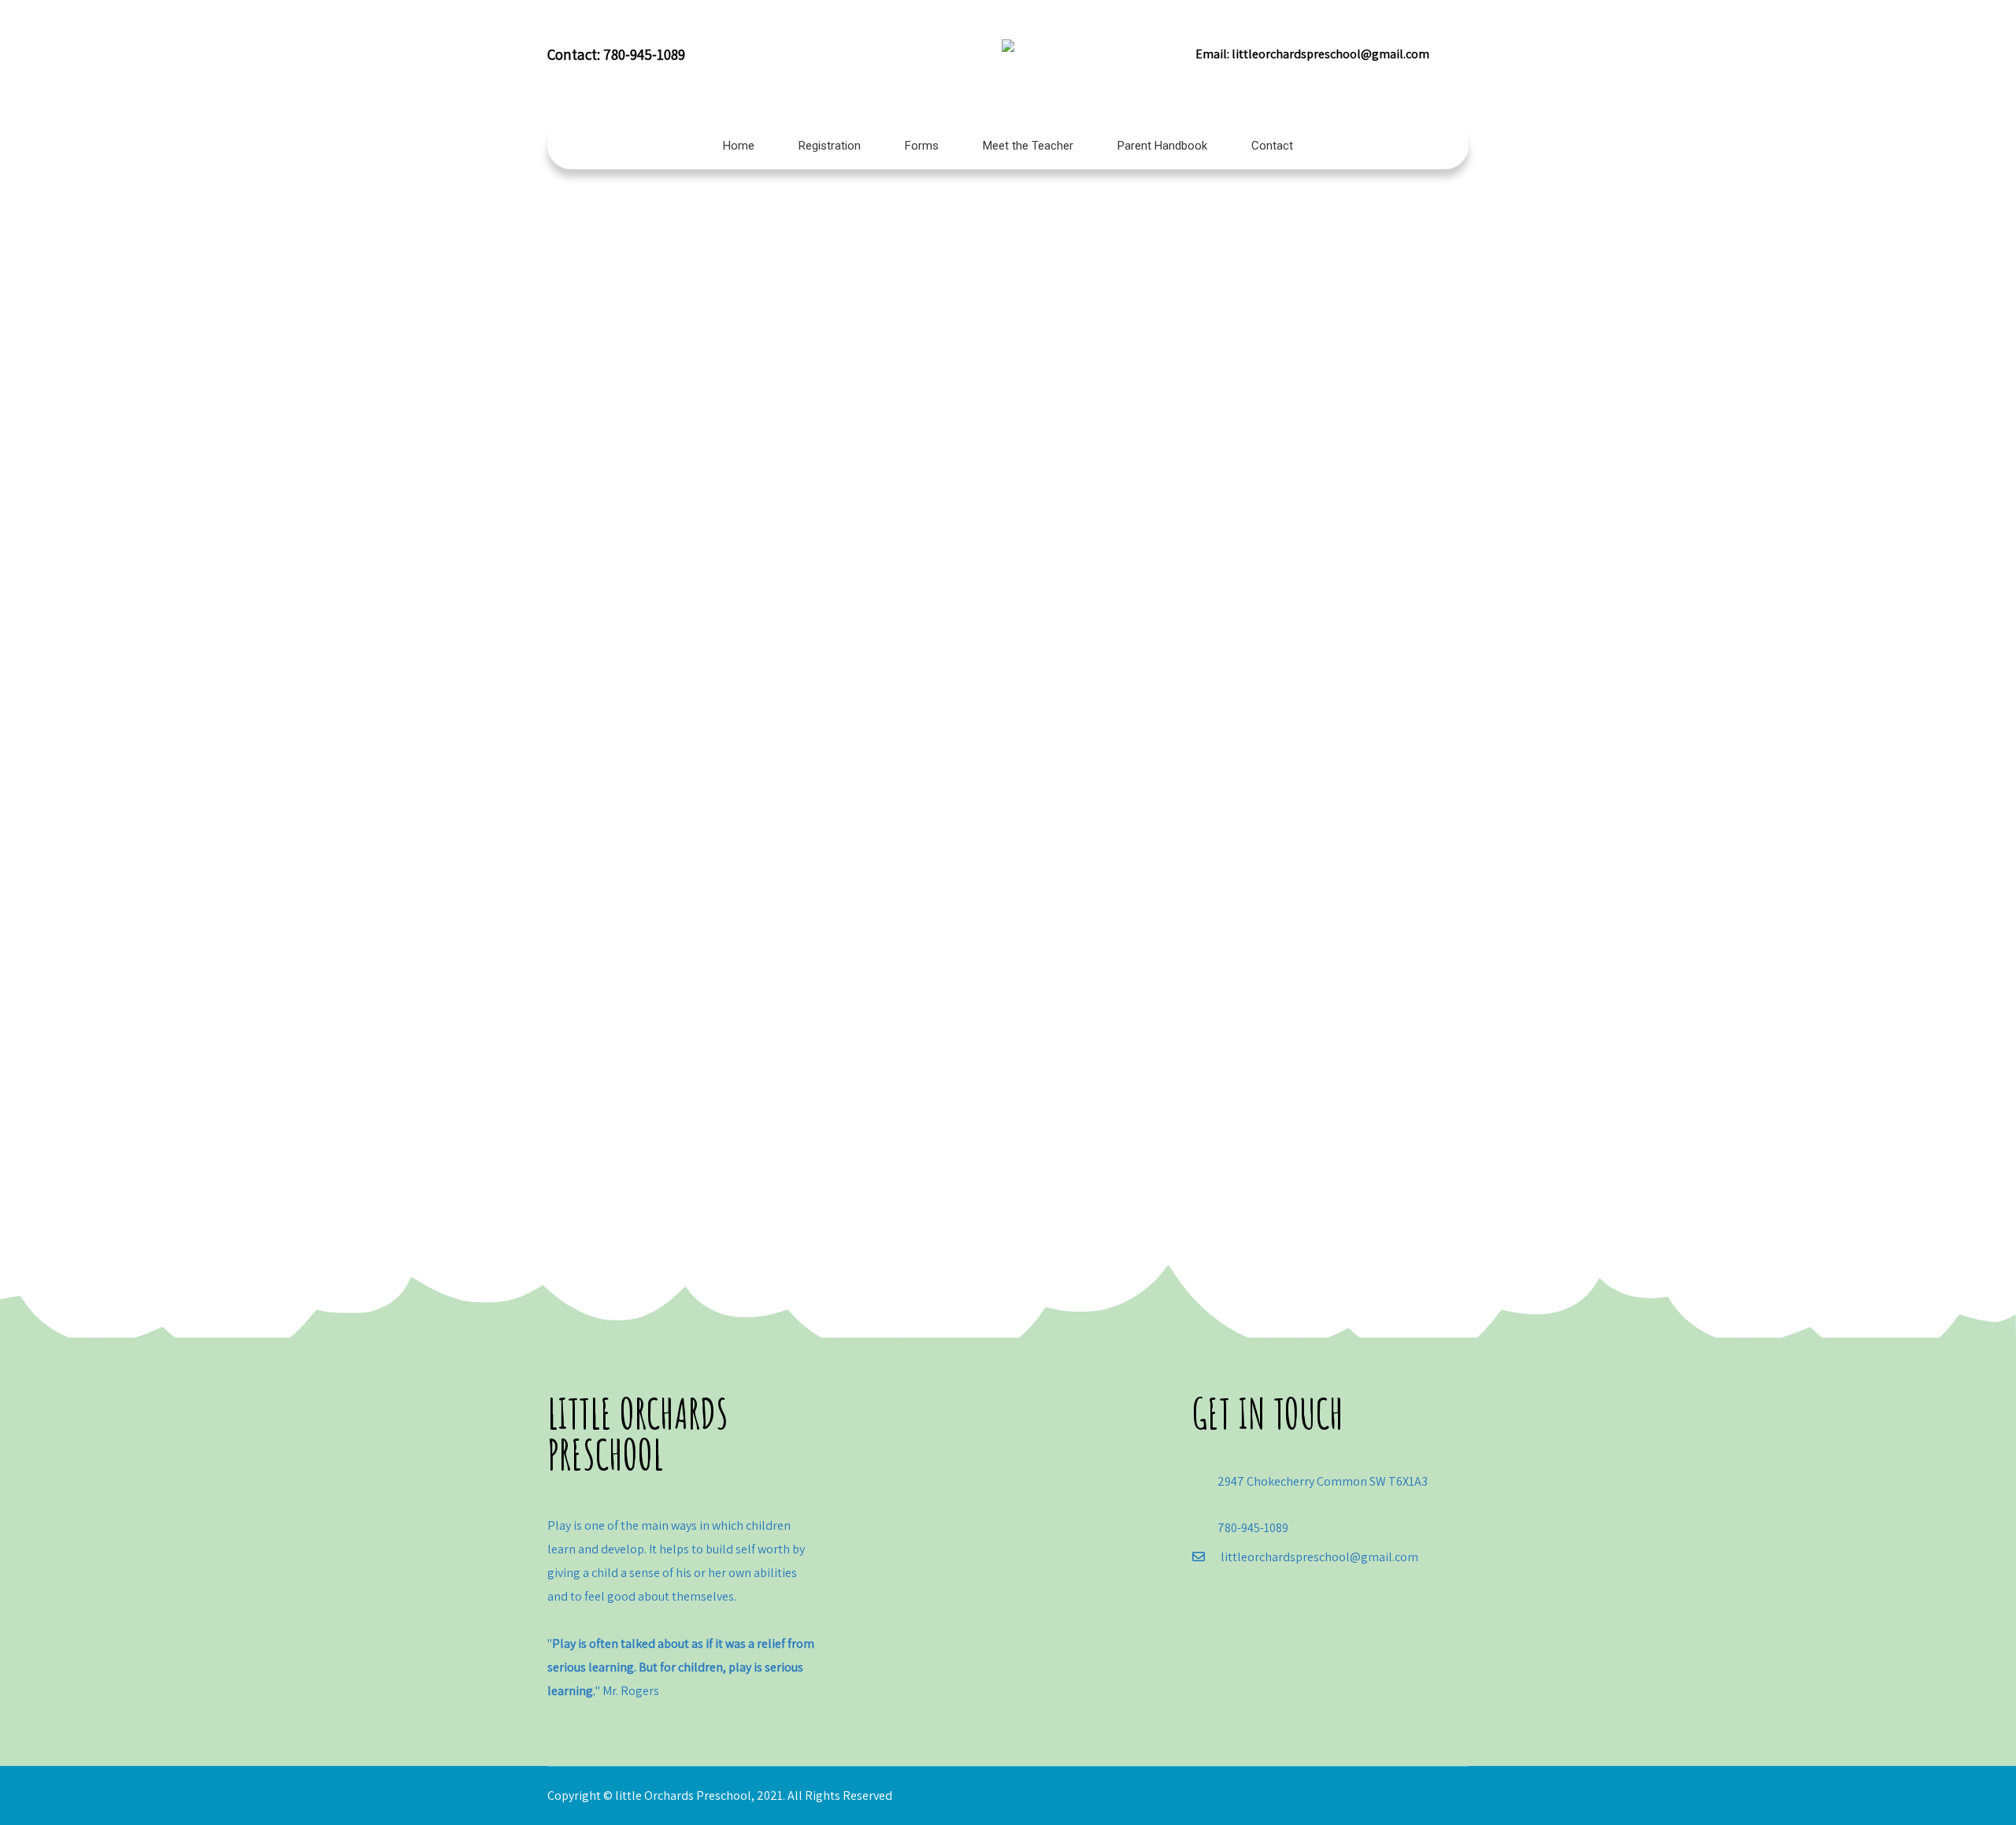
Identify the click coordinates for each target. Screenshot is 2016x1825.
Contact (1272, 146)
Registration (830, 146)
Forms (922, 146)
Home (739, 146)
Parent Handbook (1162, 146)
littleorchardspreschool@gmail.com (1330, 54)
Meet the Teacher (1028, 146)
